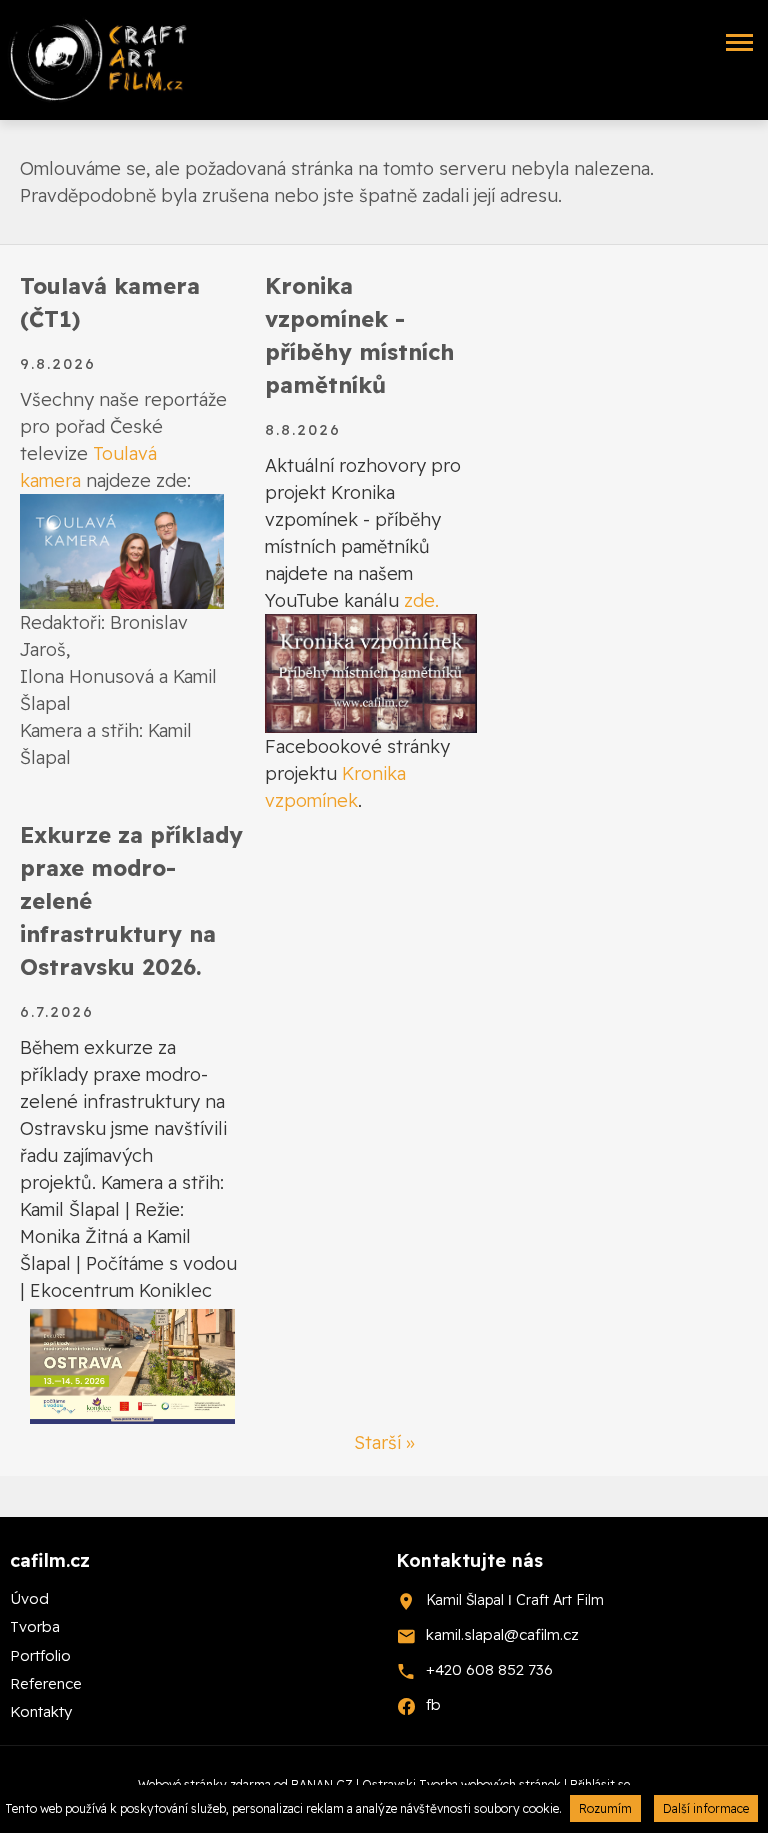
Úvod (29, 1598)
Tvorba (35, 1626)
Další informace (706, 1808)
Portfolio (40, 1655)
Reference (46, 1683)
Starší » (384, 1442)
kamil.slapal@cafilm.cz (502, 1634)
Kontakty (41, 1711)
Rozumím (605, 1808)
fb (433, 1704)
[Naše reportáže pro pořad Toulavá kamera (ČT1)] (122, 549)
